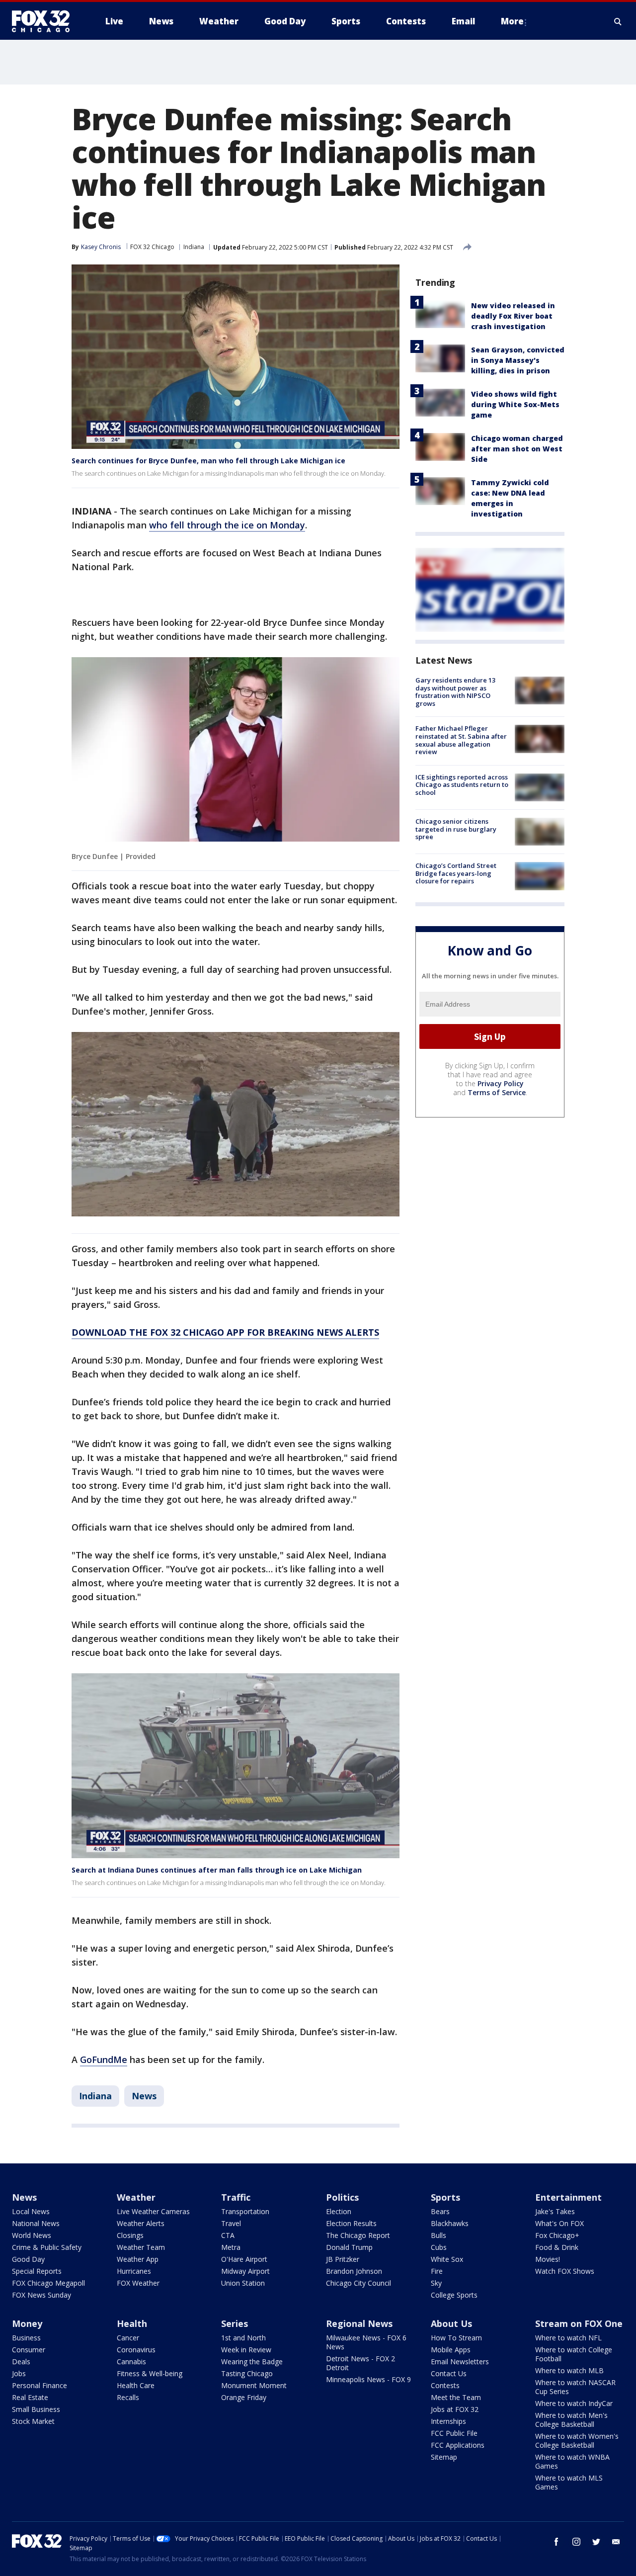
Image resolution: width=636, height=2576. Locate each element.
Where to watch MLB (569, 2370)
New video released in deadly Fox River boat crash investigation (513, 316)
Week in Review (246, 2350)
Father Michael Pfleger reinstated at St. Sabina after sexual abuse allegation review (461, 740)
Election (339, 2211)
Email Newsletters (460, 2361)
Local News (31, 2211)
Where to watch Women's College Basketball (577, 2441)
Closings (130, 2235)
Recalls (128, 2397)
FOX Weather (138, 2283)
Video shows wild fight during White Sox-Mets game (515, 404)
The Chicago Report (358, 2235)
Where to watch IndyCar (574, 2403)
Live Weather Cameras (153, 2211)
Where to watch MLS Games (569, 2482)
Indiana (194, 247)
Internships (448, 2421)
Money (27, 2323)
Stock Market (33, 2421)
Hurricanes (134, 2271)
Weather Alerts (141, 2223)
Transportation (245, 2211)
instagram (576, 2542)
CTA (228, 2235)
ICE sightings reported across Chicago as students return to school (462, 785)
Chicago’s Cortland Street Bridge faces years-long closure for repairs (456, 873)
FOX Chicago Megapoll (48, 2283)
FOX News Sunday (41, 2295)
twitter (596, 2542)
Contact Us (449, 2373)
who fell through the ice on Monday (227, 525)
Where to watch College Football (574, 2354)
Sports (445, 2197)
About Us (451, 2323)
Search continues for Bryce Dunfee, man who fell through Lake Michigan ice (208, 461)
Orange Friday (244, 2397)
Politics (342, 2197)
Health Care (136, 2385)
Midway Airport (245, 2271)
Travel (231, 2223)
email (616, 2542)
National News (36, 2223)
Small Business (36, 2409)
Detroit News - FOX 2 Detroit (360, 2363)
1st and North (243, 2338)
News (144, 2096)
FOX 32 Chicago (152, 247)
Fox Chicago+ (557, 2235)
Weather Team (141, 2247)
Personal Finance (40, 2385)
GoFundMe (104, 2060)
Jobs (19, 2373)
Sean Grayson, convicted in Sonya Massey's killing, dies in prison (518, 360)
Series (235, 2323)
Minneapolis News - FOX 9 (368, 2379)
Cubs (439, 2247)
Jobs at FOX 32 (455, 2409)
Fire (437, 2271)
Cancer (128, 2338)
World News (32, 2235)
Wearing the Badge (252, 2361)
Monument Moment (254, 2385)
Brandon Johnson (354, 2271)
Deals (21, 2361)
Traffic (236, 2197)
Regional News (359, 2323)
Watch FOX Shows (565, 2271)
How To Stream (456, 2338)
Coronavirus (136, 2350)
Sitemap (444, 2457)
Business (26, 2338)
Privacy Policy (501, 1083)
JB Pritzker (343, 2259)
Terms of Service (497, 1092)
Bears (440, 2211)
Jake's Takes (555, 2211)
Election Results (351, 2223)
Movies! (548, 2259)
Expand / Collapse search (618, 21)
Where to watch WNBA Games (572, 2461)
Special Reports (37, 2271)
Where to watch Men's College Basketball (571, 2420)
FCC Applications (458, 2445)
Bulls (438, 2235)
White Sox (447, 2259)
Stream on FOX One (579, 2323)
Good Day (28, 2259)
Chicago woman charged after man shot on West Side (517, 449)
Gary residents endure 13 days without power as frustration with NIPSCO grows (455, 692)
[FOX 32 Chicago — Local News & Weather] (45, 21)
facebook (556, 2542)
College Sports (454, 2295)
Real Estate (30, 2397)
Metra (231, 2247)
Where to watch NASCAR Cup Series (575, 2387)
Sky (436, 2283)
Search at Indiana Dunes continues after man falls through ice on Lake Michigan (217, 1870)
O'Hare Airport (244, 2259)
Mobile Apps (451, 2350)
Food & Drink (557, 2247)
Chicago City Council (358, 2283)
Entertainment (568, 2197)
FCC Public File (454, 2433)
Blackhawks (450, 2223)
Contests (445, 2385)
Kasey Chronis (101, 247)
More (512, 21)
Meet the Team (456, 2397)
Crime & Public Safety (47, 2247)
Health (132, 2323)
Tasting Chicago (247, 2373)
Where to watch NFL (568, 2338)
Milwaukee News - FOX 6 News (366, 2342)
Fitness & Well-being (150, 2373)
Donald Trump (349, 2247)
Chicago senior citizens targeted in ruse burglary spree (456, 829)
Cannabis (131, 2361)
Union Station (243, 2283)
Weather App (138, 2259)
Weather (136, 2197)
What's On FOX (559, 2223)
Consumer (29, 2350)
